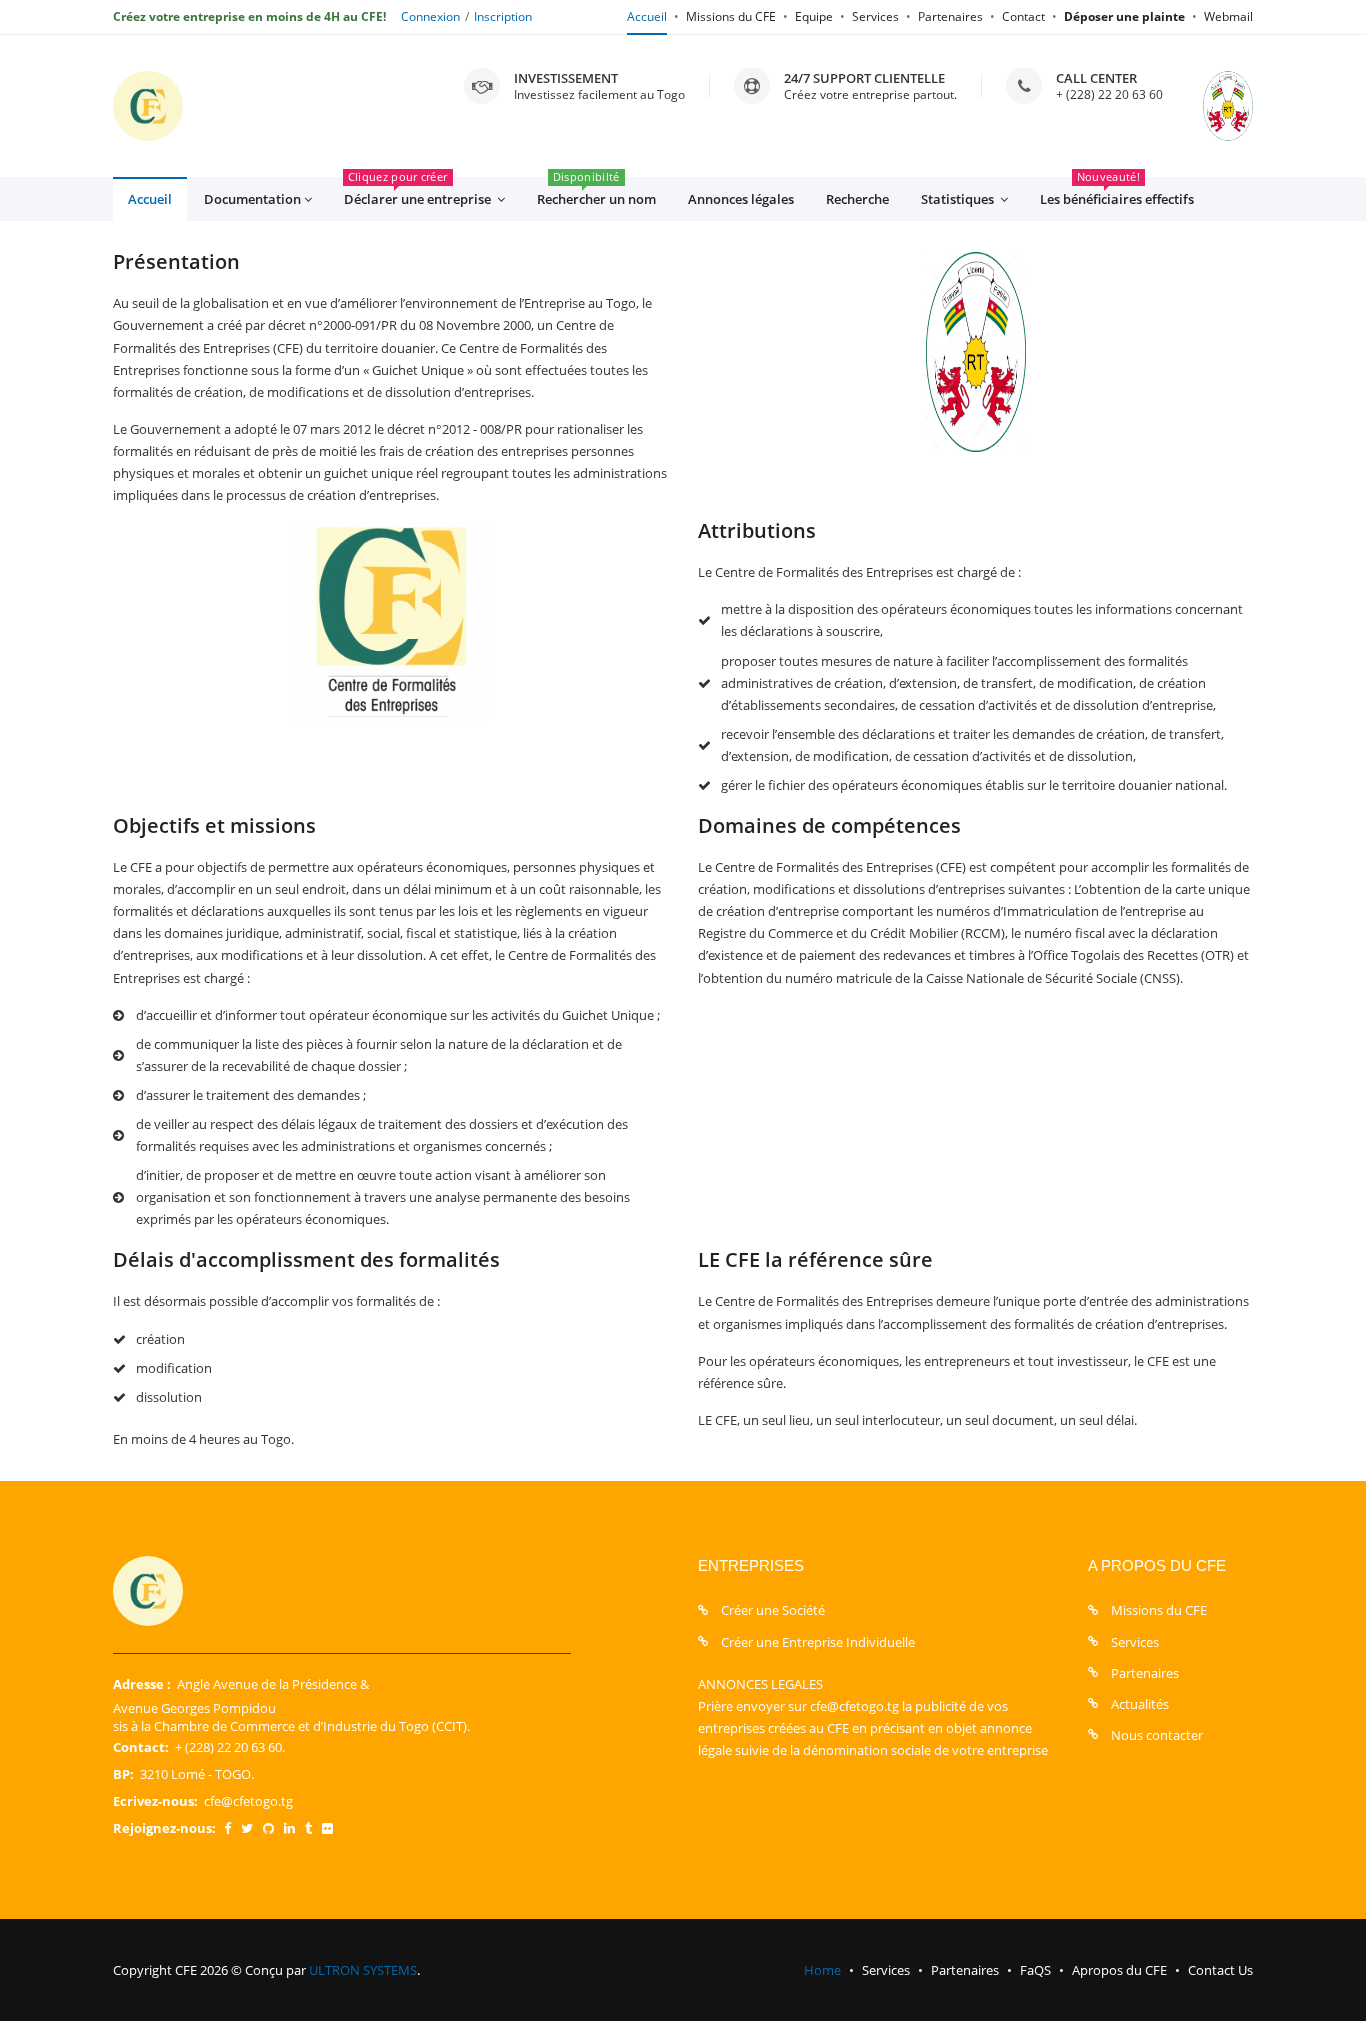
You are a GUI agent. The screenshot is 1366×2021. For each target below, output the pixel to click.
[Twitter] (247, 1828)
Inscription (503, 16)
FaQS (1035, 1970)
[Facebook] (227, 1828)
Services (875, 16)
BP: (123, 1774)
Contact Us (1220, 1970)
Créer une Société (773, 1610)
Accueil (647, 16)
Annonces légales (741, 199)
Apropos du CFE (1119, 1970)
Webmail (1228, 16)
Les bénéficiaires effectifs (1117, 192)
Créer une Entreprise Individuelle (818, 1642)
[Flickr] (327, 1828)
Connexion (430, 16)
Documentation (252, 199)
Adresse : (142, 1684)
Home (822, 1970)
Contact (1023, 16)
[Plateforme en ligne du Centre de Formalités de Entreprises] (148, 106)
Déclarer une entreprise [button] (419, 192)
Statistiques (959, 199)
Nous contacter (1157, 1735)
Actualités (1140, 1704)
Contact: (141, 1747)
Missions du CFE (731, 16)
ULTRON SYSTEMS (363, 1970)
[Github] (268, 1828)
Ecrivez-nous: (155, 1801)
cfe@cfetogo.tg (248, 1801)
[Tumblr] (308, 1828)
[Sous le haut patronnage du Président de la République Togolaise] (1208, 106)
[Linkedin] (289, 1828)
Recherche (857, 199)
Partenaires (950, 16)
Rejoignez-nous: (164, 1828)
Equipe (814, 16)
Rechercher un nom (596, 192)
